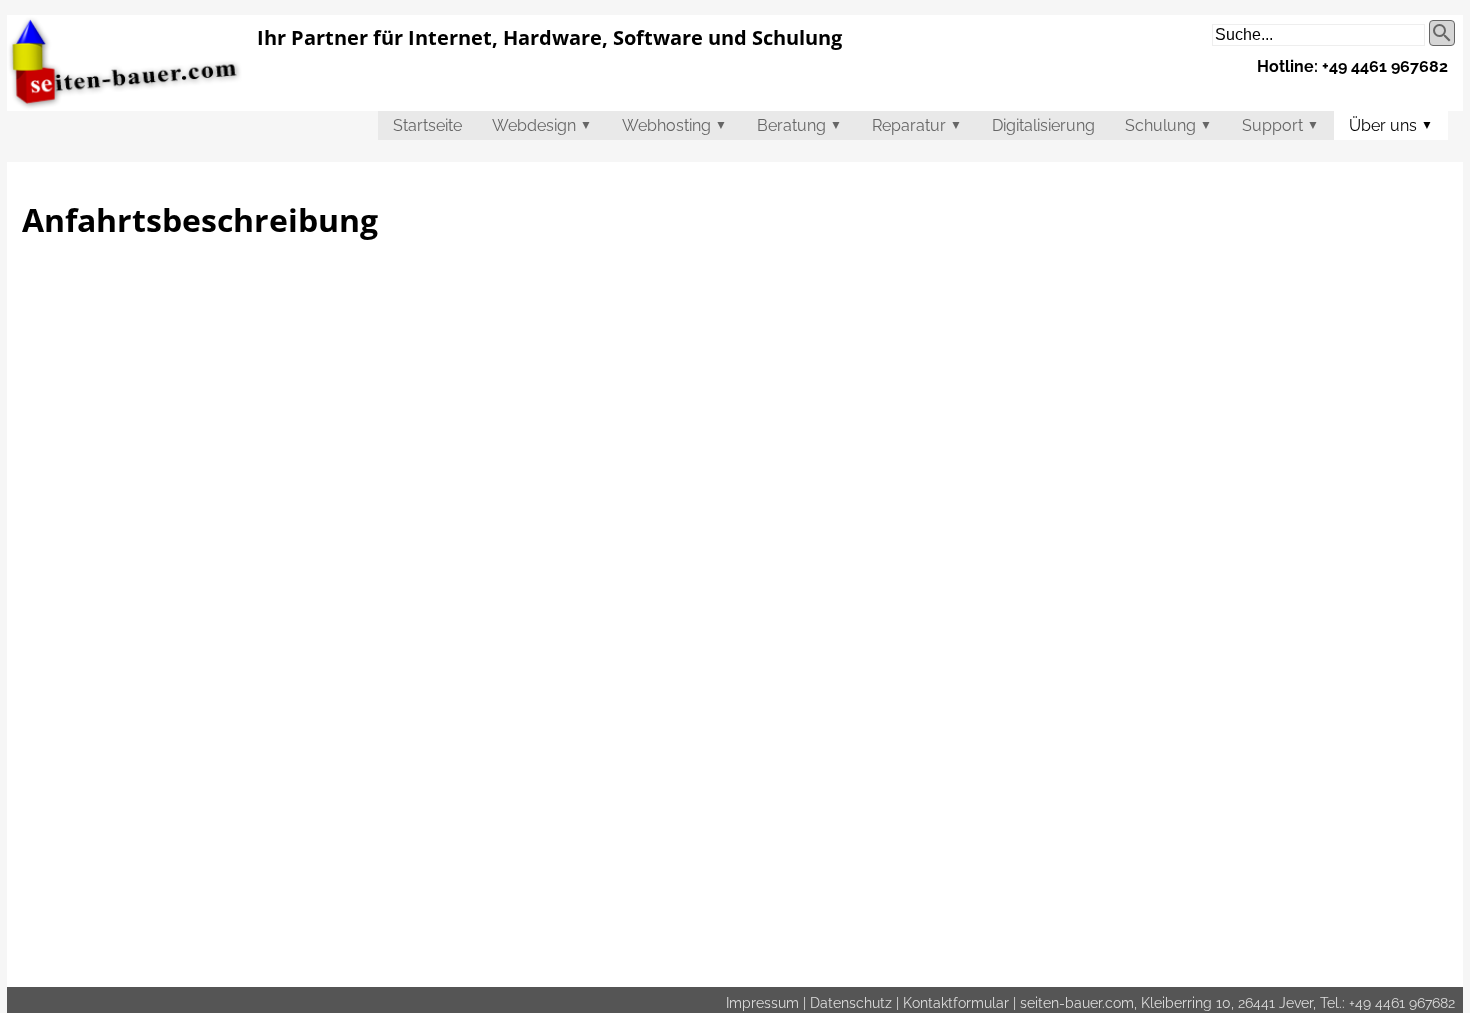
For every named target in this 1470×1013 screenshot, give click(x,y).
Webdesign (542, 125)
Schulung (1168, 125)
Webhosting (674, 125)
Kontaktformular (956, 1002)
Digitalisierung (1043, 125)
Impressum (762, 1002)
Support (1280, 125)
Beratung (799, 125)
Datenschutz (851, 1002)
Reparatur (917, 125)
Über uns (1391, 125)
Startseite (427, 125)
